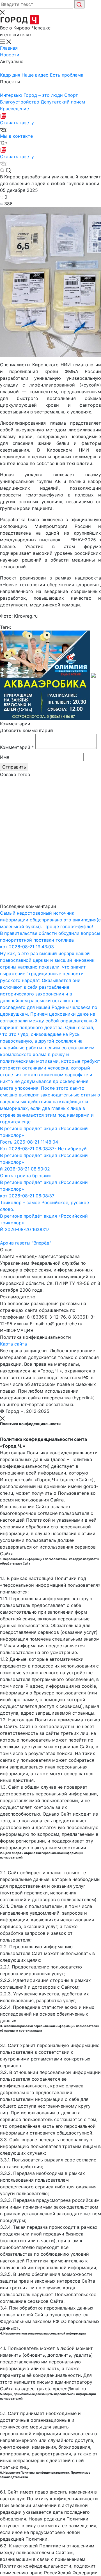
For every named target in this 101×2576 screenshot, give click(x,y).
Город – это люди (44, 95)
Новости (10, 55)
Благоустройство (20, 102)
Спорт (71, 95)
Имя (5, 757)
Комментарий (17, 747)
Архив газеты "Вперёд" (26, 1243)
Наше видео (36, 75)
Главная (9, 48)
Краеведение (14, 109)
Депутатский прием (63, 102)
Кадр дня (11, 75)
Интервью (12, 95)
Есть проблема (67, 75)
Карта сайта (13, 1344)
